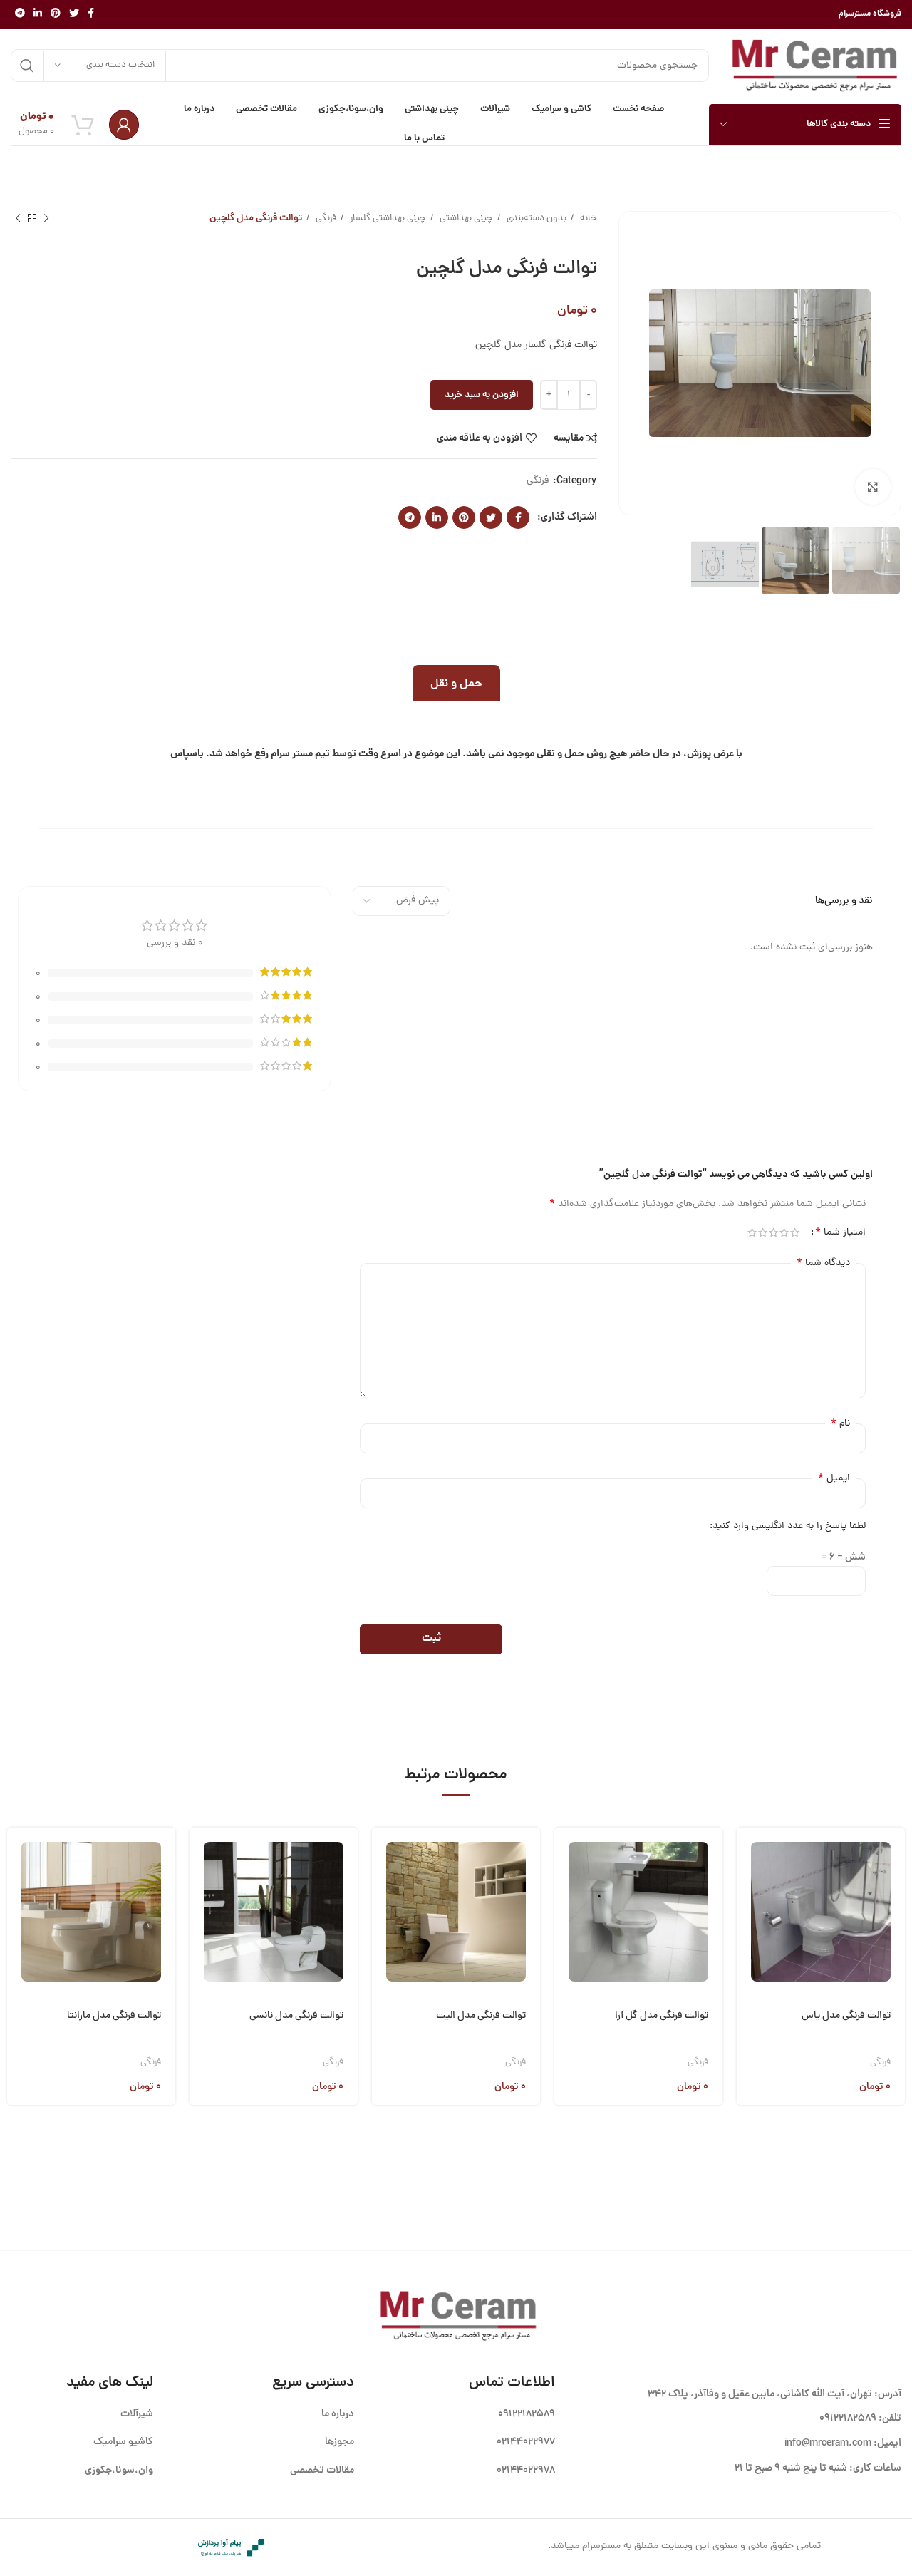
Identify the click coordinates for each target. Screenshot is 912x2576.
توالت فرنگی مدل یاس (846, 2016)
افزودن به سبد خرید (482, 395)
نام (840, 1423)
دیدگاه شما (823, 1263)
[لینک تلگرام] (20, 14)
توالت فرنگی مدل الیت (481, 2016)
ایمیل (834, 1478)
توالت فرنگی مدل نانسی (296, 2016)
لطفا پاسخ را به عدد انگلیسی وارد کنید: (788, 1526)
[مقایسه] (747, 1928)
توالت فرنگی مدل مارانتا (114, 2016)
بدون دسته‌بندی (535, 218)
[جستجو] (27, 66)
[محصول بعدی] (18, 219)
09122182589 (848, 2418)
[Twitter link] (74, 14)
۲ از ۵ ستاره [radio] (784, 1232)
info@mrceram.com (828, 2443)
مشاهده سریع (747, 1891)
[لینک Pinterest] (56, 14)
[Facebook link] (91, 14)
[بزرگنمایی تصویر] (873, 487)
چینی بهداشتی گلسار (387, 218)
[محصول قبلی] (46, 219)
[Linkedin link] (38, 14)
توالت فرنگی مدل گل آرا (662, 2016)
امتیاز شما (840, 1232)
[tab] (456, 683)
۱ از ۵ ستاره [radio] (795, 1232)
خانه (587, 218)
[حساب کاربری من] (124, 125)
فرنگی (325, 218)
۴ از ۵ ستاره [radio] (763, 1232)
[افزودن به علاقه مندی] (747, 1964)
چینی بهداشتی (465, 218)
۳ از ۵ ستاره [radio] (773, 1232)
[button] (747, 1855)
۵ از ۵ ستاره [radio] (752, 1232)
